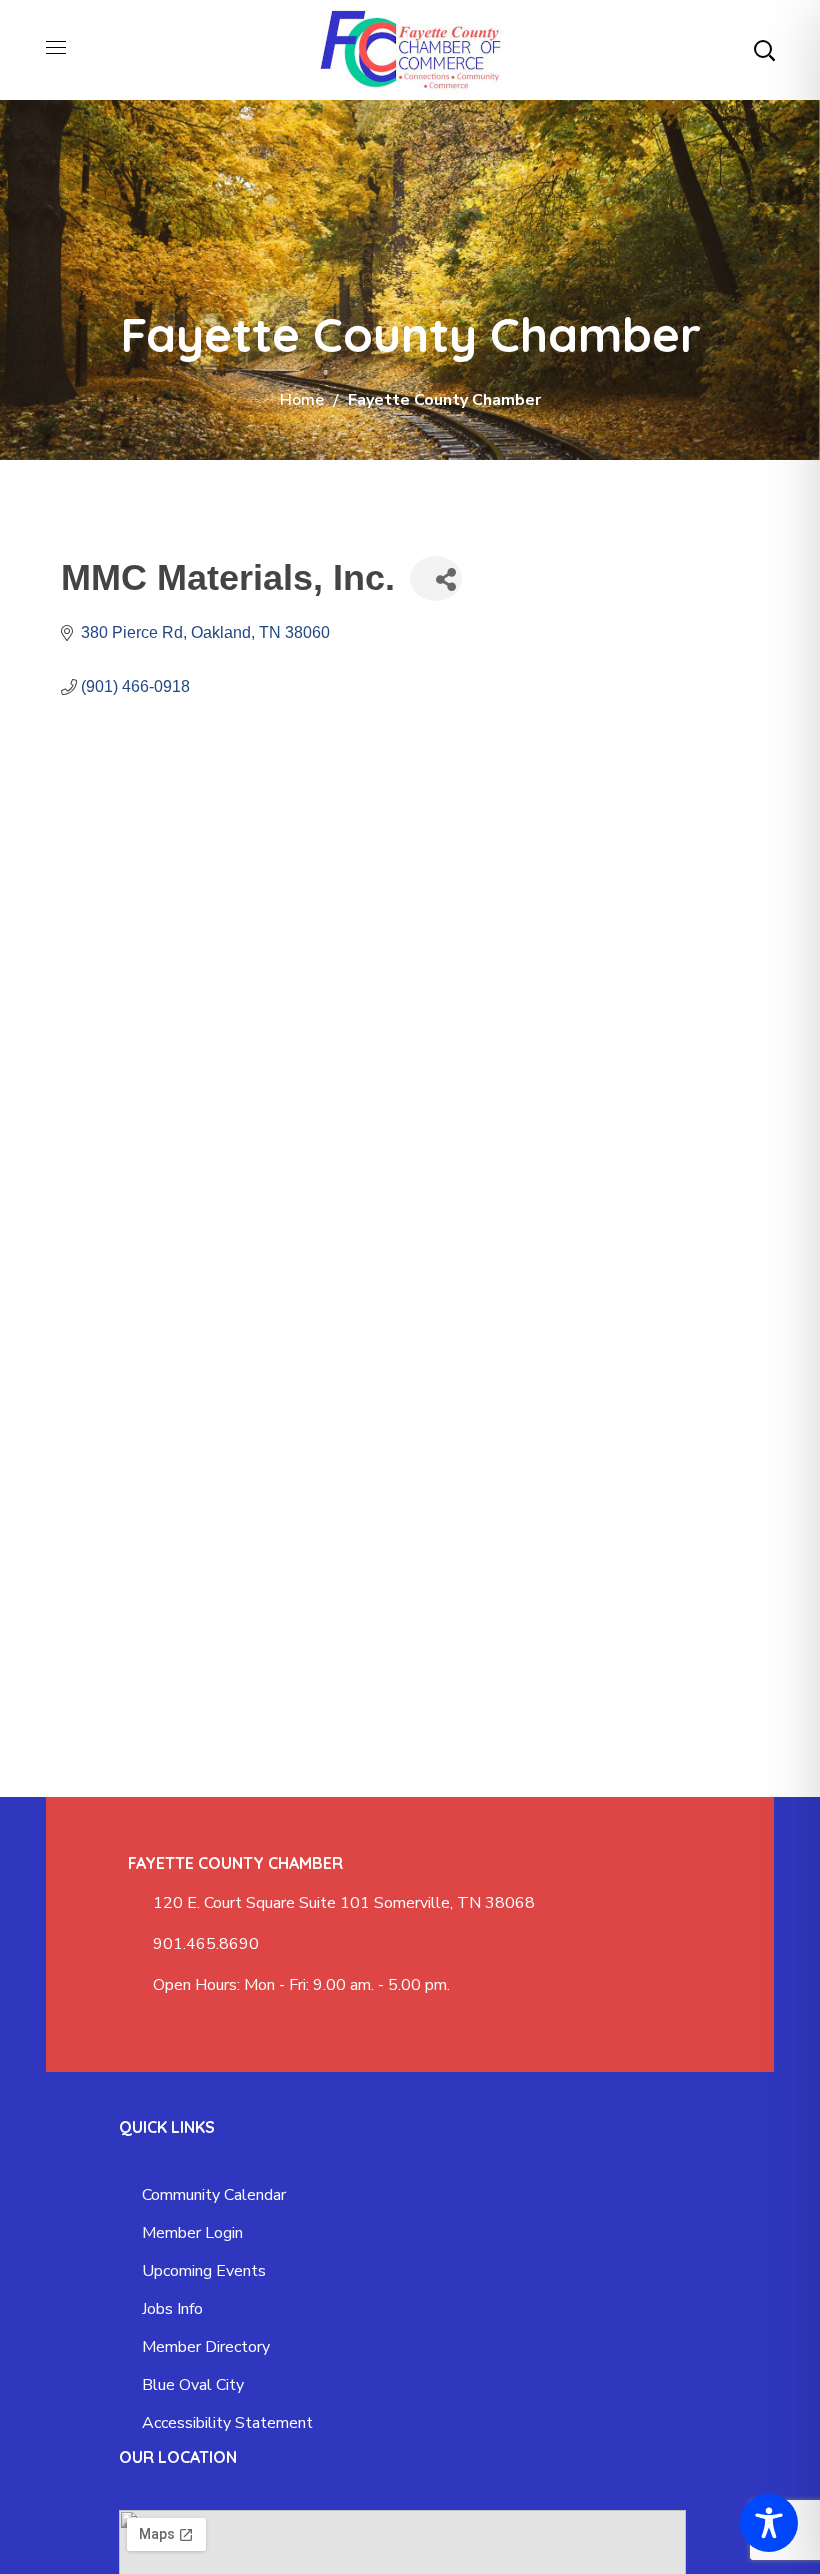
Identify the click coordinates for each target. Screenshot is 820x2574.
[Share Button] (436, 578)
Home (302, 400)
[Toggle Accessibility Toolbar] (769, 2523)
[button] (764, 50)
